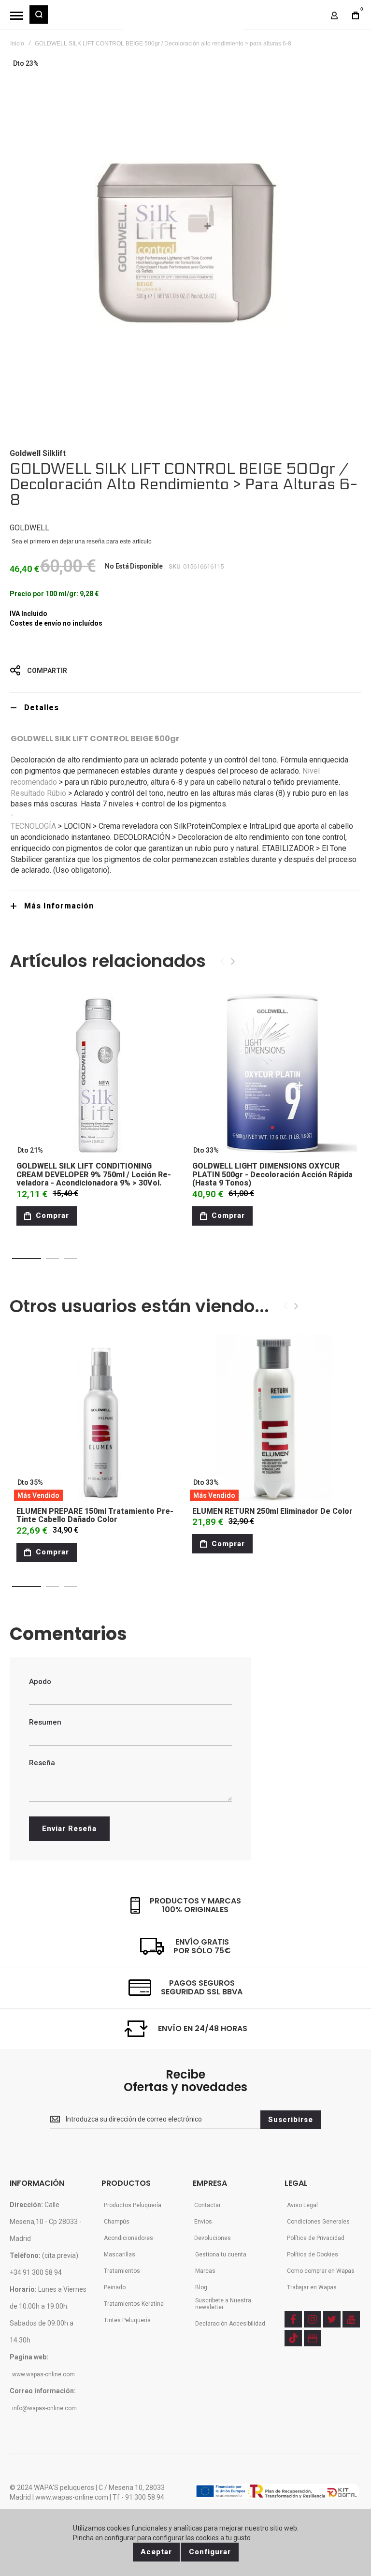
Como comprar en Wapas (321, 2271)
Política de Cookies (313, 2254)
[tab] (185, 708)
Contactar (207, 2205)
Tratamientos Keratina (134, 2304)
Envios (203, 2222)
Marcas (205, 2271)
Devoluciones (213, 2238)
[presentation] (233, 961)
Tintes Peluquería (127, 2320)
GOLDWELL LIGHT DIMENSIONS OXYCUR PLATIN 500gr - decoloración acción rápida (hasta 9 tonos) (272, 1174)
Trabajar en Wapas (312, 2287)
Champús (117, 2222)
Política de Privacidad (316, 2238)
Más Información (59, 906)
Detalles (42, 708)
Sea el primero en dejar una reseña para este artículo (82, 542)
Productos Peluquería (133, 2205)
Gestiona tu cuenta (221, 2254)
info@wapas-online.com (44, 2408)
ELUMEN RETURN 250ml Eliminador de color (272, 1511)
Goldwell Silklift (38, 453)
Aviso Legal (302, 2205)
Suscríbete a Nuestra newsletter (223, 2304)
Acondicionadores (128, 2238)
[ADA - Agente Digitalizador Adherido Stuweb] (277, 2492)
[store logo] (183, 19)
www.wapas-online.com (43, 2374)
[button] (27, 1259)
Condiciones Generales (318, 2222)
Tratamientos (122, 2271)
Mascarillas (120, 2254)
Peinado (115, 2287)
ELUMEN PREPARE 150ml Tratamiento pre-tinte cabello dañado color (95, 1515)
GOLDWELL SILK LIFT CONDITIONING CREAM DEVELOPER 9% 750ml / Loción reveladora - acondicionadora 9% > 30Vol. (94, 1174)
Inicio (17, 44)
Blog (201, 2287)
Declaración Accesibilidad (230, 2324)
